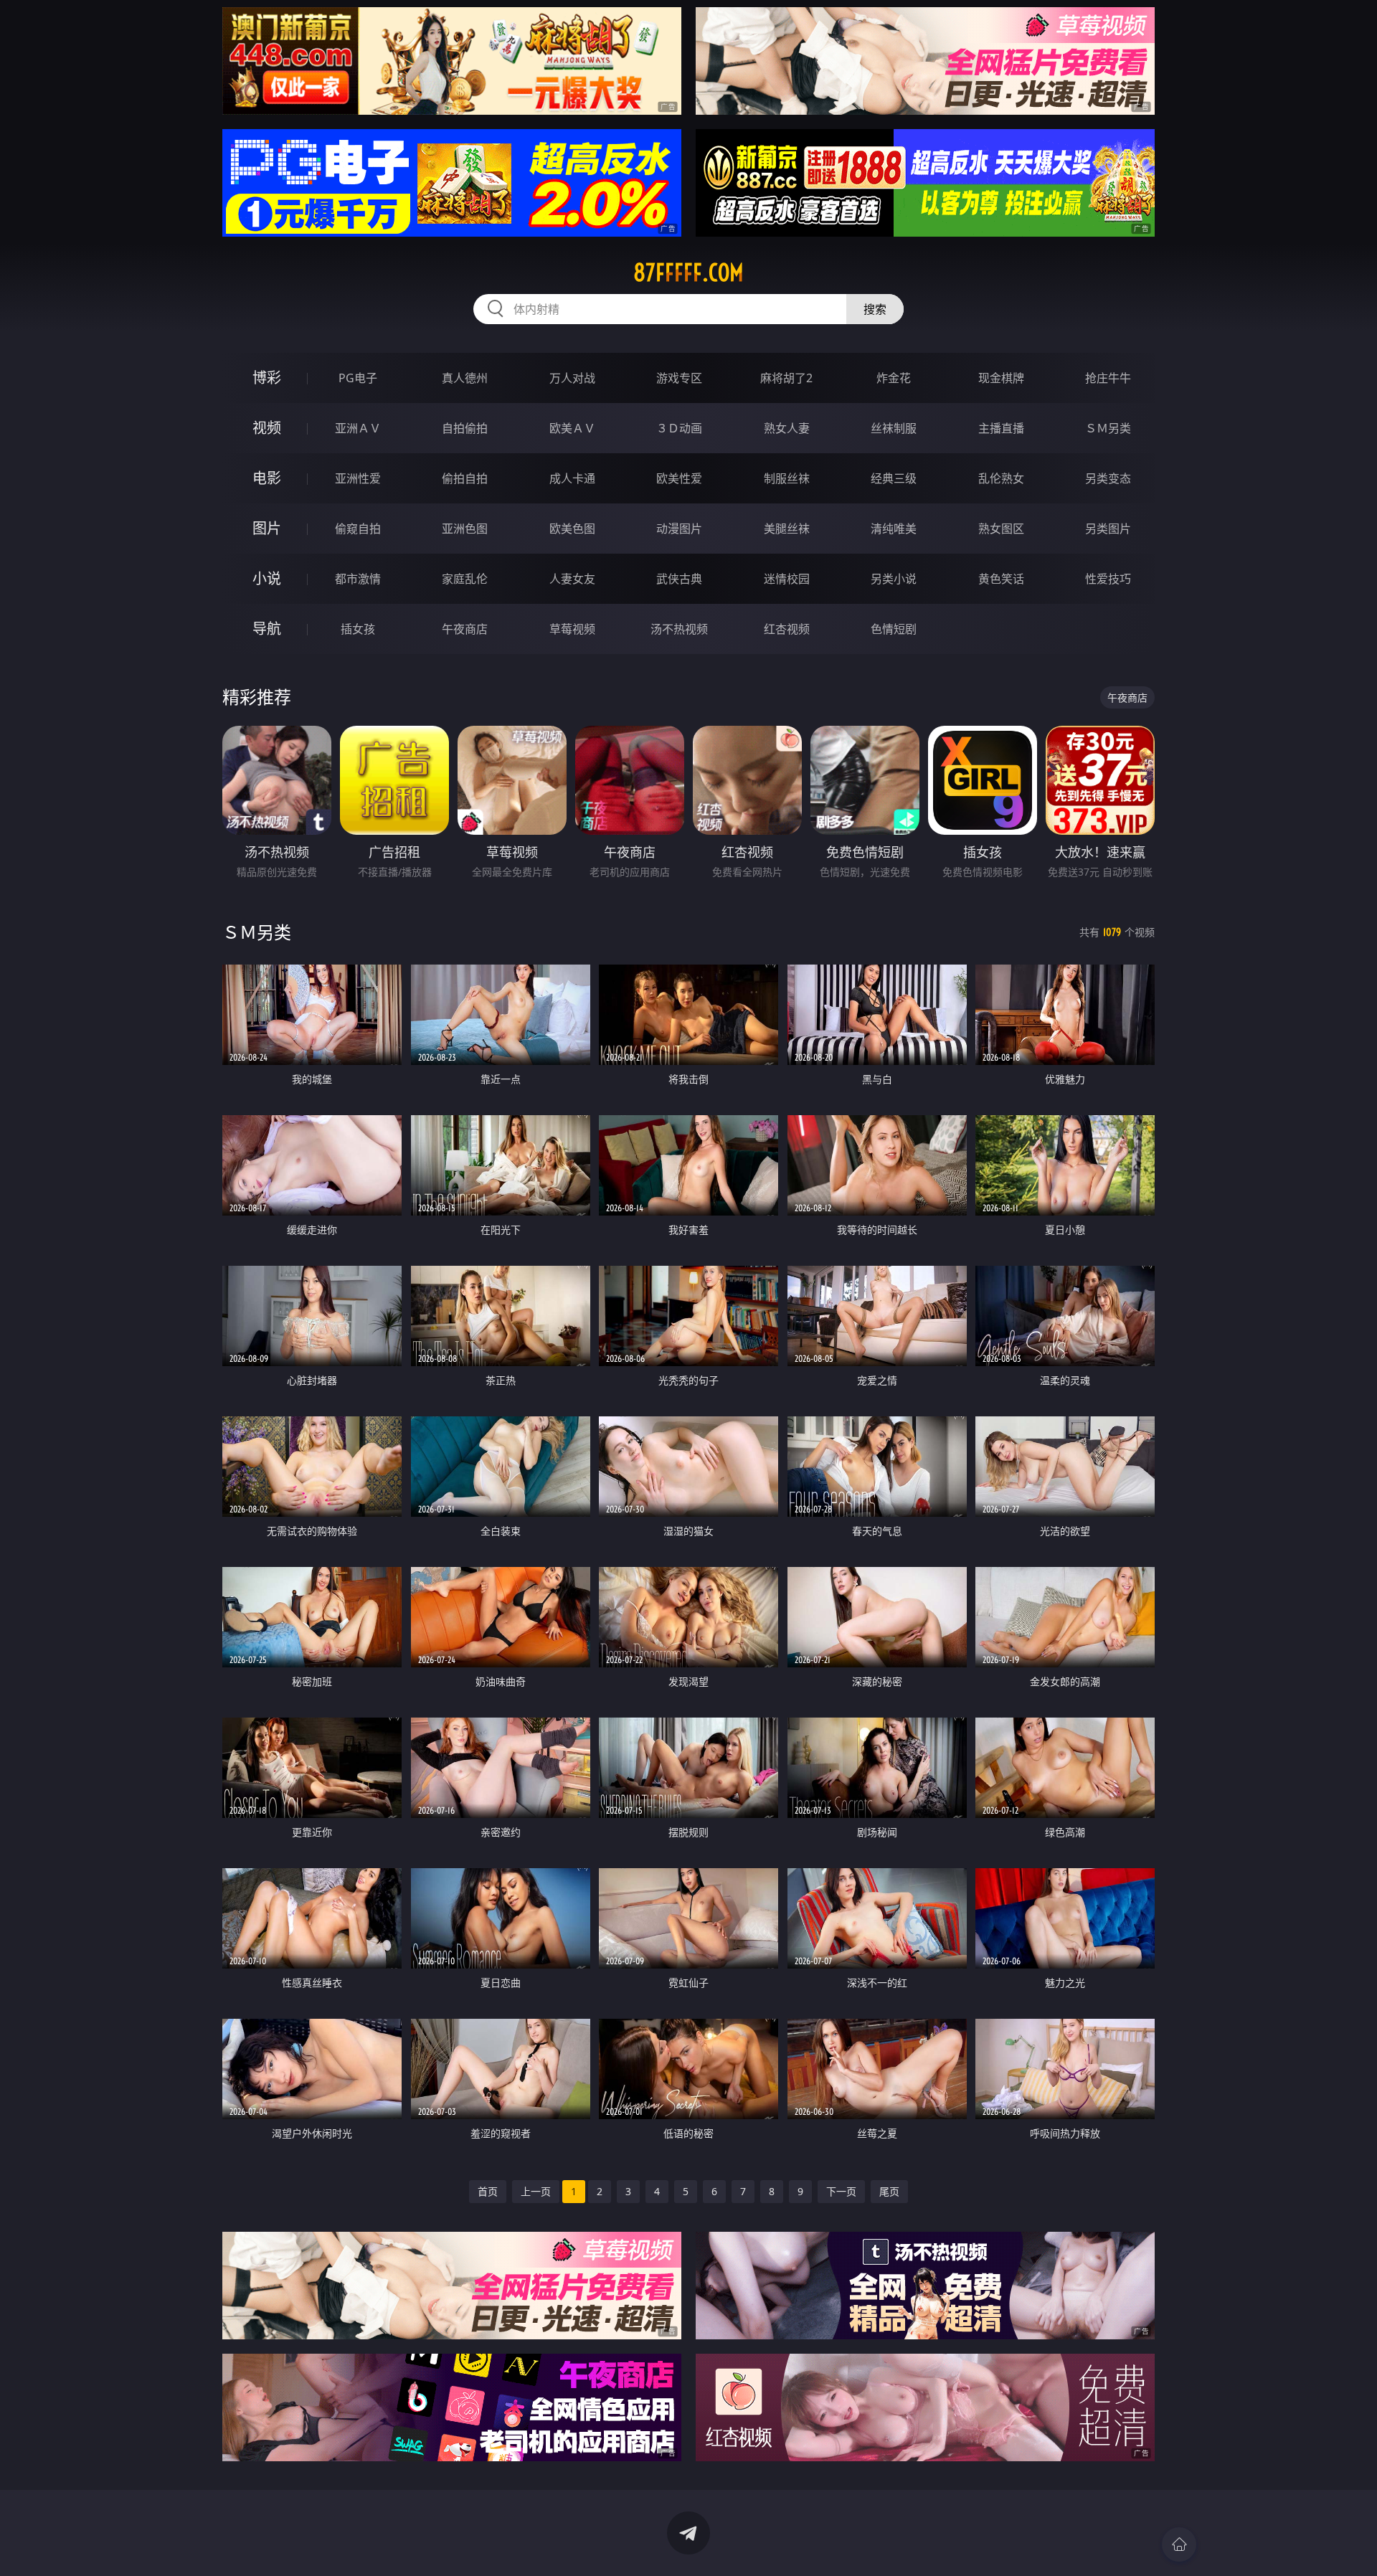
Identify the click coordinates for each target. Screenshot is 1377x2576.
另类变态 (1108, 478)
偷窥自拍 (358, 529)
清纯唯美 (894, 529)
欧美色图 (572, 529)
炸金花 (894, 378)
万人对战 (572, 378)
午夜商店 (465, 629)
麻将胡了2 (786, 378)
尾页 (889, 2191)
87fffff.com (688, 273)
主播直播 (1001, 428)
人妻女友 (572, 579)
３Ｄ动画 (679, 428)
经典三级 (894, 478)
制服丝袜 (787, 478)
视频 (267, 428)
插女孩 (358, 629)
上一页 (536, 2191)
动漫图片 (679, 529)
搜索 (875, 309)
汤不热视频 (679, 629)
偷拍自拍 (465, 478)
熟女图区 (1001, 529)
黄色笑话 (1001, 579)
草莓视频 (572, 629)
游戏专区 (679, 378)
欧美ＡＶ (572, 428)
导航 (267, 629)
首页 (488, 2191)
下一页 (841, 2191)
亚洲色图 (465, 529)
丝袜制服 (894, 428)
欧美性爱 (679, 478)
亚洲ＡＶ (358, 428)
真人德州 (465, 378)
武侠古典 (679, 579)
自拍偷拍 (465, 428)
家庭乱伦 (465, 579)
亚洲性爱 (358, 478)
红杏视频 (787, 629)
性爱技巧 (1108, 579)
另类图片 (1108, 529)
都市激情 (358, 579)
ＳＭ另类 (1108, 428)
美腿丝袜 (787, 529)
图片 (267, 528)
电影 (267, 478)
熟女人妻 (787, 428)
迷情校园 (787, 579)
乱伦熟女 (1001, 478)
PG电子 (358, 378)
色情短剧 (894, 629)
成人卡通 (572, 478)
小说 (267, 578)
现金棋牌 (1001, 378)
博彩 (267, 378)
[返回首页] (1179, 2544)
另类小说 (894, 579)
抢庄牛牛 (1108, 378)
